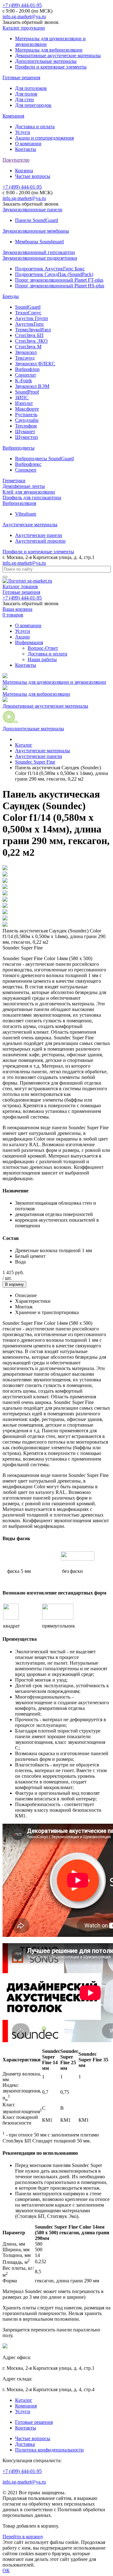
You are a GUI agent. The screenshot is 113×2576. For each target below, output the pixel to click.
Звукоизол (26, 352)
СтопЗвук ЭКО (31, 341)
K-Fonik (24, 381)
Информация (29, 642)
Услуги (23, 132)
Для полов (26, 94)
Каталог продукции (24, 28)
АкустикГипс (30, 324)
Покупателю (16, 160)
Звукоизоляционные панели (32, 210)
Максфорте (27, 409)
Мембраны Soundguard (39, 242)
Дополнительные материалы (46, 61)
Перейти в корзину (23, 2537)
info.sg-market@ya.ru (24, 17)
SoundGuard (28, 307)
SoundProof (27, 392)
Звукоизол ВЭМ (32, 386)
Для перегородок (33, 105)
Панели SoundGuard (37, 220)
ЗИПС (22, 398)
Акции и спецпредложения (44, 138)
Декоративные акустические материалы (58, 55)
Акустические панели (39, 535)
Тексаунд (25, 358)
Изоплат (24, 403)
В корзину (14, 1284)
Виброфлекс (28, 464)
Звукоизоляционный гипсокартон (39, 252)
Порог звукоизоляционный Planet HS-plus (60, 286)
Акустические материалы (30, 525)
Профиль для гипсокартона (32, 498)
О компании (28, 144)
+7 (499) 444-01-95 (22, 5)
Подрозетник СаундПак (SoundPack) (54, 274)
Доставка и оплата (35, 127)
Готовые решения (21, 77)
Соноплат (26, 375)
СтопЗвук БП (29, 335)
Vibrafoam (26, 514)
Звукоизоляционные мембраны (36, 231)
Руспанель (26, 415)
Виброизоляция (19, 503)
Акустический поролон (40, 541)
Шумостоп (27, 437)
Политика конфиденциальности (49, 2450)
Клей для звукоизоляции (29, 492)
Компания (13, 116)
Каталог (24, 2400)
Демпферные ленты (24, 486)
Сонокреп (26, 470)
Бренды (11, 296)
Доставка (25, 2444)
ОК (6, 2570)
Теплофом (26, 426)
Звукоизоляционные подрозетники (40, 258)
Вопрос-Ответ (43, 648)
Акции (22, 637)
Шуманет (25, 431)
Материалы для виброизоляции (49, 50)
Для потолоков (31, 88)
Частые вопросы (33, 176)
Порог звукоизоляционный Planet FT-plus (59, 280)
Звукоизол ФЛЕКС (35, 364)
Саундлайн (27, 420)
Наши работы (42, 659)
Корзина (24, 171)
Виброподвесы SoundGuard (44, 459)
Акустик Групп (32, 318)
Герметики (14, 481)
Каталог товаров (20, 586)
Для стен (24, 100)
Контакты (26, 149)
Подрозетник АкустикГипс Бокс (50, 269)
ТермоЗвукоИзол (33, 330)
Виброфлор (27, 369)
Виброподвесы (19, 448)
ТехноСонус (28, 313)
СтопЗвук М (28, 347)
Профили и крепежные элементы (51, 67)
